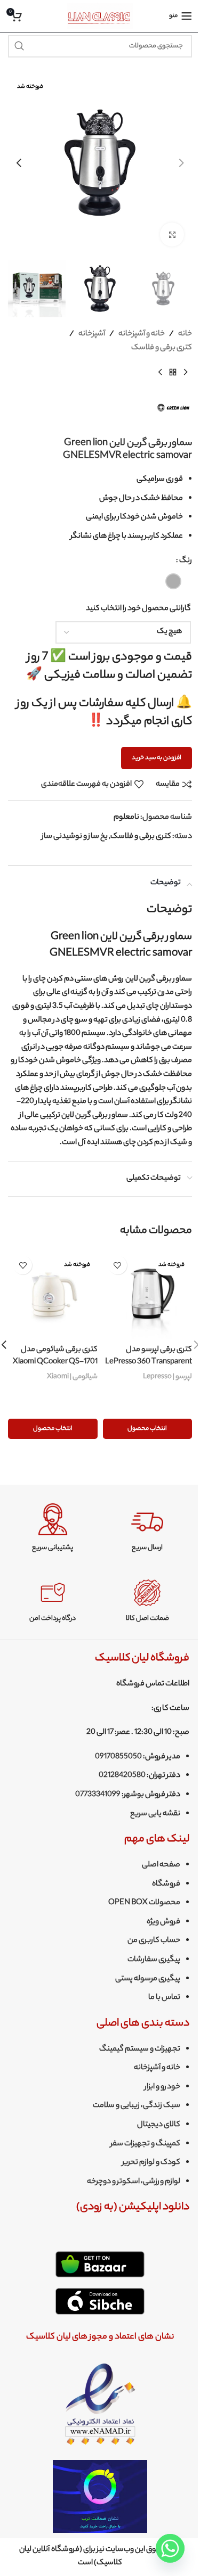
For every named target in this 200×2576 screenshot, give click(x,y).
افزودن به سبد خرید (157, 758)
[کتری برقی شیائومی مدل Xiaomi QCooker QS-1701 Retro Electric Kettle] (53, 1295)
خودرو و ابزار (162, 2087)
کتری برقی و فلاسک (162, 348)
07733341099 (98, 1795)
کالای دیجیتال (159, 2125)
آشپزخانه (92, 334)
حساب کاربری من (154, 1941)
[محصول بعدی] (160, 372)
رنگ (186, 561)
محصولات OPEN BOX (144, 1903)
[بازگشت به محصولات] (173, 372)
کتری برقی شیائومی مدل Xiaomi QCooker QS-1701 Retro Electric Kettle (55, 1362)
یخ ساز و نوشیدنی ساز (75, 837)
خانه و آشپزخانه (142, 334)
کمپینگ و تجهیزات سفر (145, 2144)
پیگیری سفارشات (154, 1960)
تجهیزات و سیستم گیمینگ (140, 2050)
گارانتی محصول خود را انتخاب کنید (138, 609)
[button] (181, 163)
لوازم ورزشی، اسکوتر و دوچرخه (134, 2182)
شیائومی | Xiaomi (72, 1377)
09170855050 (118, 1757)
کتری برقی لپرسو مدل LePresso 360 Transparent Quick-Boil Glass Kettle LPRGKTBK (149, 1368)
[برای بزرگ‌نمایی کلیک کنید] (172, 234)
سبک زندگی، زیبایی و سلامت (137, 2106)
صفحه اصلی (161, 1865)
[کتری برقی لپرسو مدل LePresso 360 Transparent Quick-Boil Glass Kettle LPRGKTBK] (148, 1295)
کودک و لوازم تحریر (151, 2163)
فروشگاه (166, 1884)
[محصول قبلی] (186, 372)
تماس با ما (164, 1998)
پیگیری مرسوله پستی (148, 1979)
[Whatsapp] (170, 2548)
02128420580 (122, 1776)
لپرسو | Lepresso (167, 1377)
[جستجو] (19, 46)
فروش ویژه (163, 1922)
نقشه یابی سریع (155, 1814)
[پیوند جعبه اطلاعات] (147, 1528)
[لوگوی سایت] (100, 16)
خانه (185, 334)
